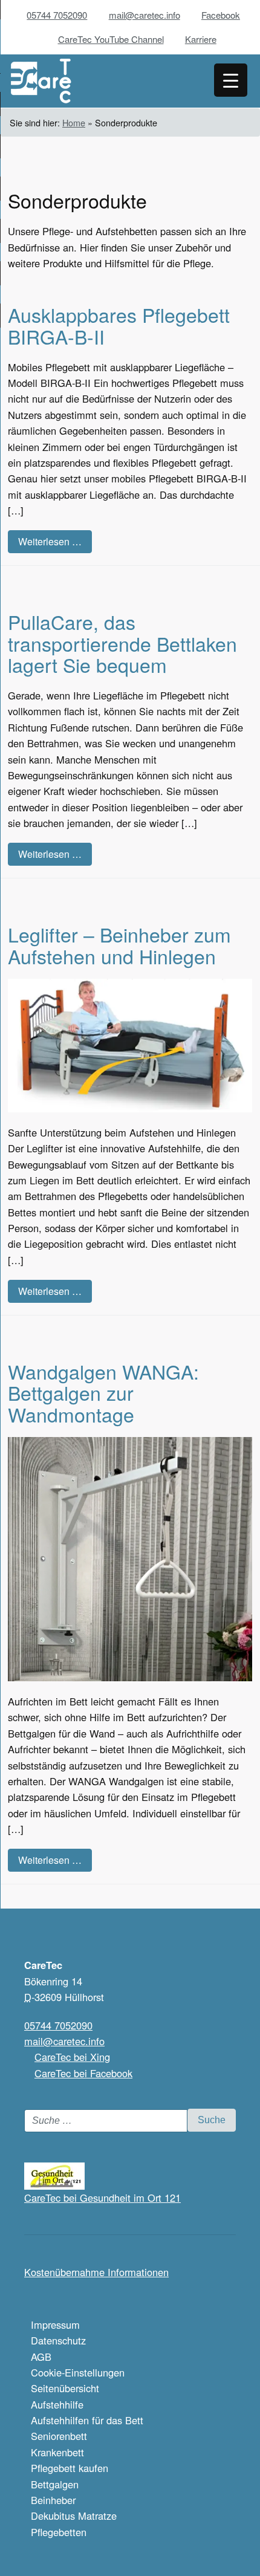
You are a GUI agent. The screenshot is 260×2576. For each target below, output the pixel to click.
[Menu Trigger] (231, 80)
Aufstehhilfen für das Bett (87, 2420)
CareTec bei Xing (72, 2057)
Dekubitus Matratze (74, 2516)
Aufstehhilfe (57, 2404)
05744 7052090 (57, 15)
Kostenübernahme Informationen (96, 2272)
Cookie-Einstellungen (78, 2372)
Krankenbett (57, 2452)
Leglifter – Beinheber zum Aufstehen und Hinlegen (119, 945)
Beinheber (53, 2500)
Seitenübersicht (65, 2388)
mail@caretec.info (145, 15)
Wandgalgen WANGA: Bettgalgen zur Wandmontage (103, 1392)
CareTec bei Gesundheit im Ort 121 (102, 2198)
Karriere (201, 39)
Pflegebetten (59, 2532)
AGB (41, 2357)
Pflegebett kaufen (70, 2468)
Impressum (55, 2325)
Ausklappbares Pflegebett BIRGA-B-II (119, 325)
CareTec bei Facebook (83, 2073)
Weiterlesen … (50, 541)
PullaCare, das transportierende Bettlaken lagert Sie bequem (122, 643)
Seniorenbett (59, 2436)
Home (74, 122)
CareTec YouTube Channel (111, 39)
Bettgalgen (55, 2484)
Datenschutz (58, 2340)
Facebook (221, 15)
